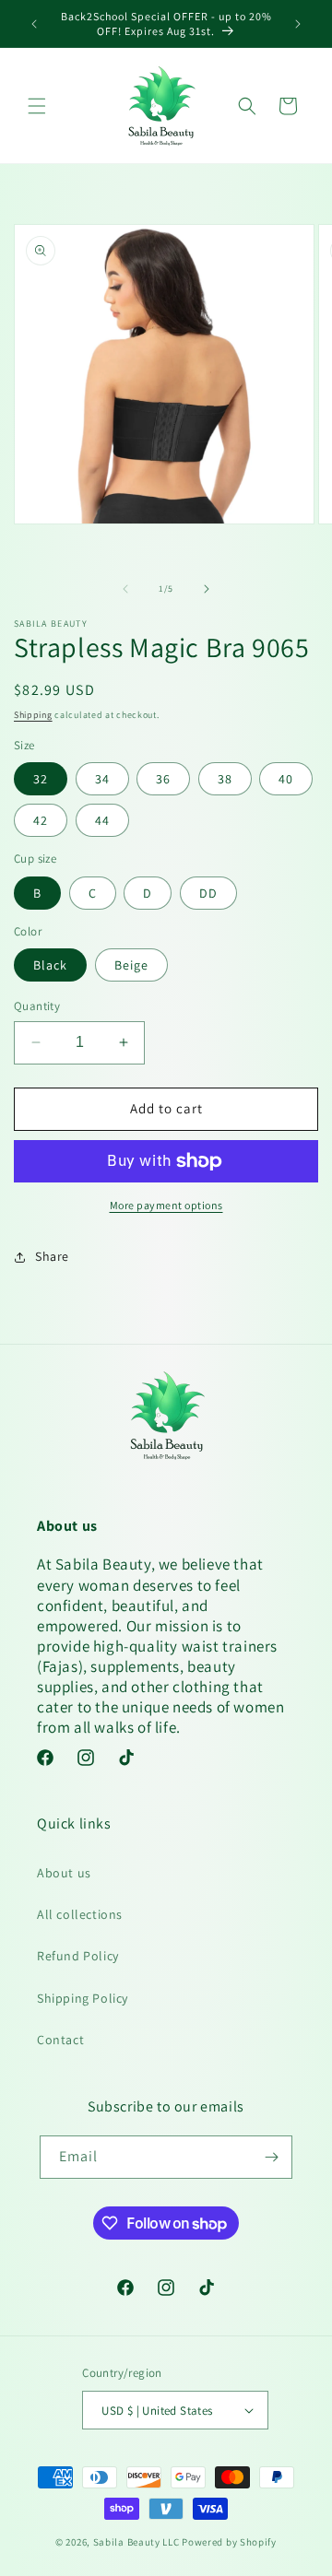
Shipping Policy (83, 1998)
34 (102, 779)
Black (50, 965)
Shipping (33, 715)
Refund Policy (78, 1956)
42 (41, 820)
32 (41, 779)
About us (64, 1873)
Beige (131, 965)
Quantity (37, 1006)
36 (163, 779)
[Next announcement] (298, 24)
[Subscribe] (271, 2157)
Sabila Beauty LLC (136, 2542)
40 (286, 779)
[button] (37, 106)
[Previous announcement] (34, 24)
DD (208, 893)
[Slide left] (125, 589)
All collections (80, 1914)
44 (102, 820)
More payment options (166, 1205)
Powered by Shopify (229, 2542)
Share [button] (52, 1256)
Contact (60, 2040)
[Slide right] (207, 589)
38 (225, 779)
